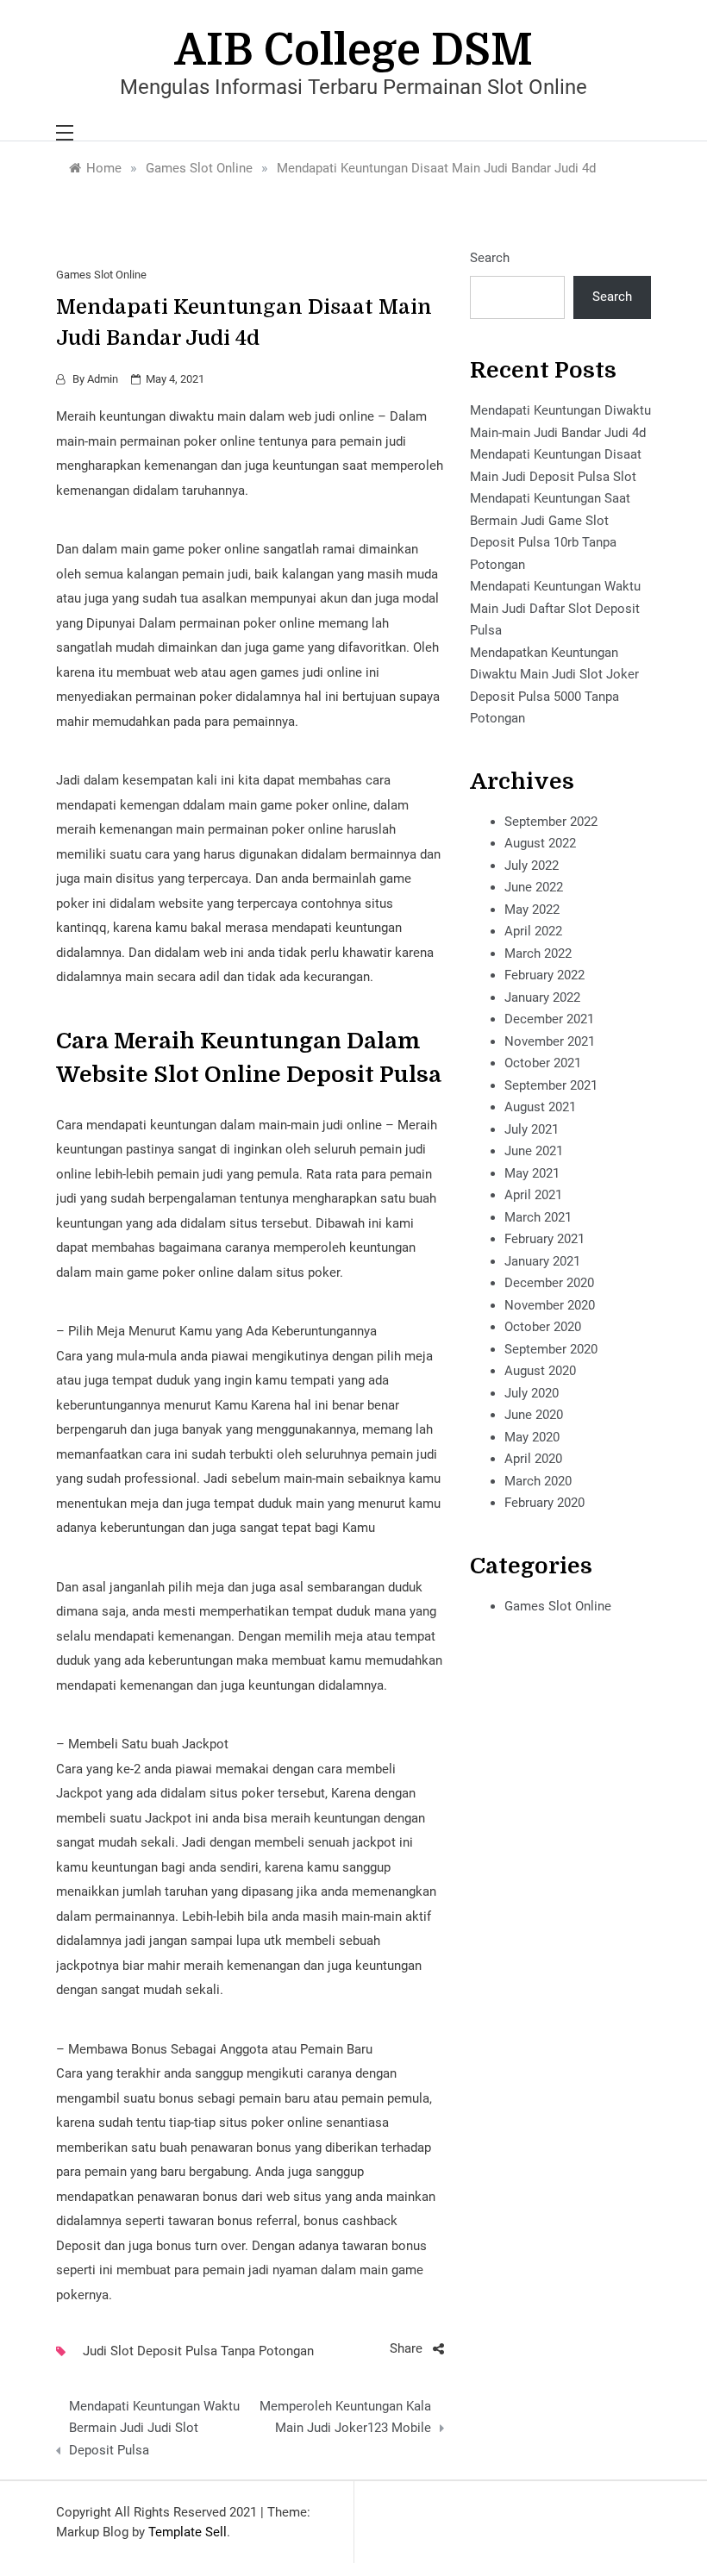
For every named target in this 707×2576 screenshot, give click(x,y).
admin (103, 379)
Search (490, 258)
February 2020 (544, 1503)
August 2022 (540, 843)
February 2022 (544, 975)
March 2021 (538, 1217)
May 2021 (532, 1173)
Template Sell (188, 2532)
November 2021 (550, 1041)
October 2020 (543, 1327)
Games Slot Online (101, 275)
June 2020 (534, 1415)
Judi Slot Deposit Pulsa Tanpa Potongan (198, 2351)
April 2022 (533, 931)
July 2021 (532, 1129)
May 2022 (532, 910)
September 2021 (551, 1085)
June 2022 (534, 887)
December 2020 (549, 1283)
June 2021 (534, 1151)
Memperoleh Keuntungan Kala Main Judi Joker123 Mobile (345, 2417)
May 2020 (532, 1437)
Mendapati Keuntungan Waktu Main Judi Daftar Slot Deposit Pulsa (555, 608)
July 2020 (532, 1393)
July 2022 (532, 866)
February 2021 (544, 1239)
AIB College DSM (354, 50)
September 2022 (551, 822)
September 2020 (551, 1349)
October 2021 (543, 1063)
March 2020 (538, 1481)
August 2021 (540, 1107)
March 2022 (538, 953)
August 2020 (540, 1371)
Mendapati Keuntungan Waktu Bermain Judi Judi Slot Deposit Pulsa (154, 2428)
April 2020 (533, 1459)
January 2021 (542, 1261)
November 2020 (550, 1305)
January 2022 (542, 997)
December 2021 (549, 1019)
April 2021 (533, 1195)
